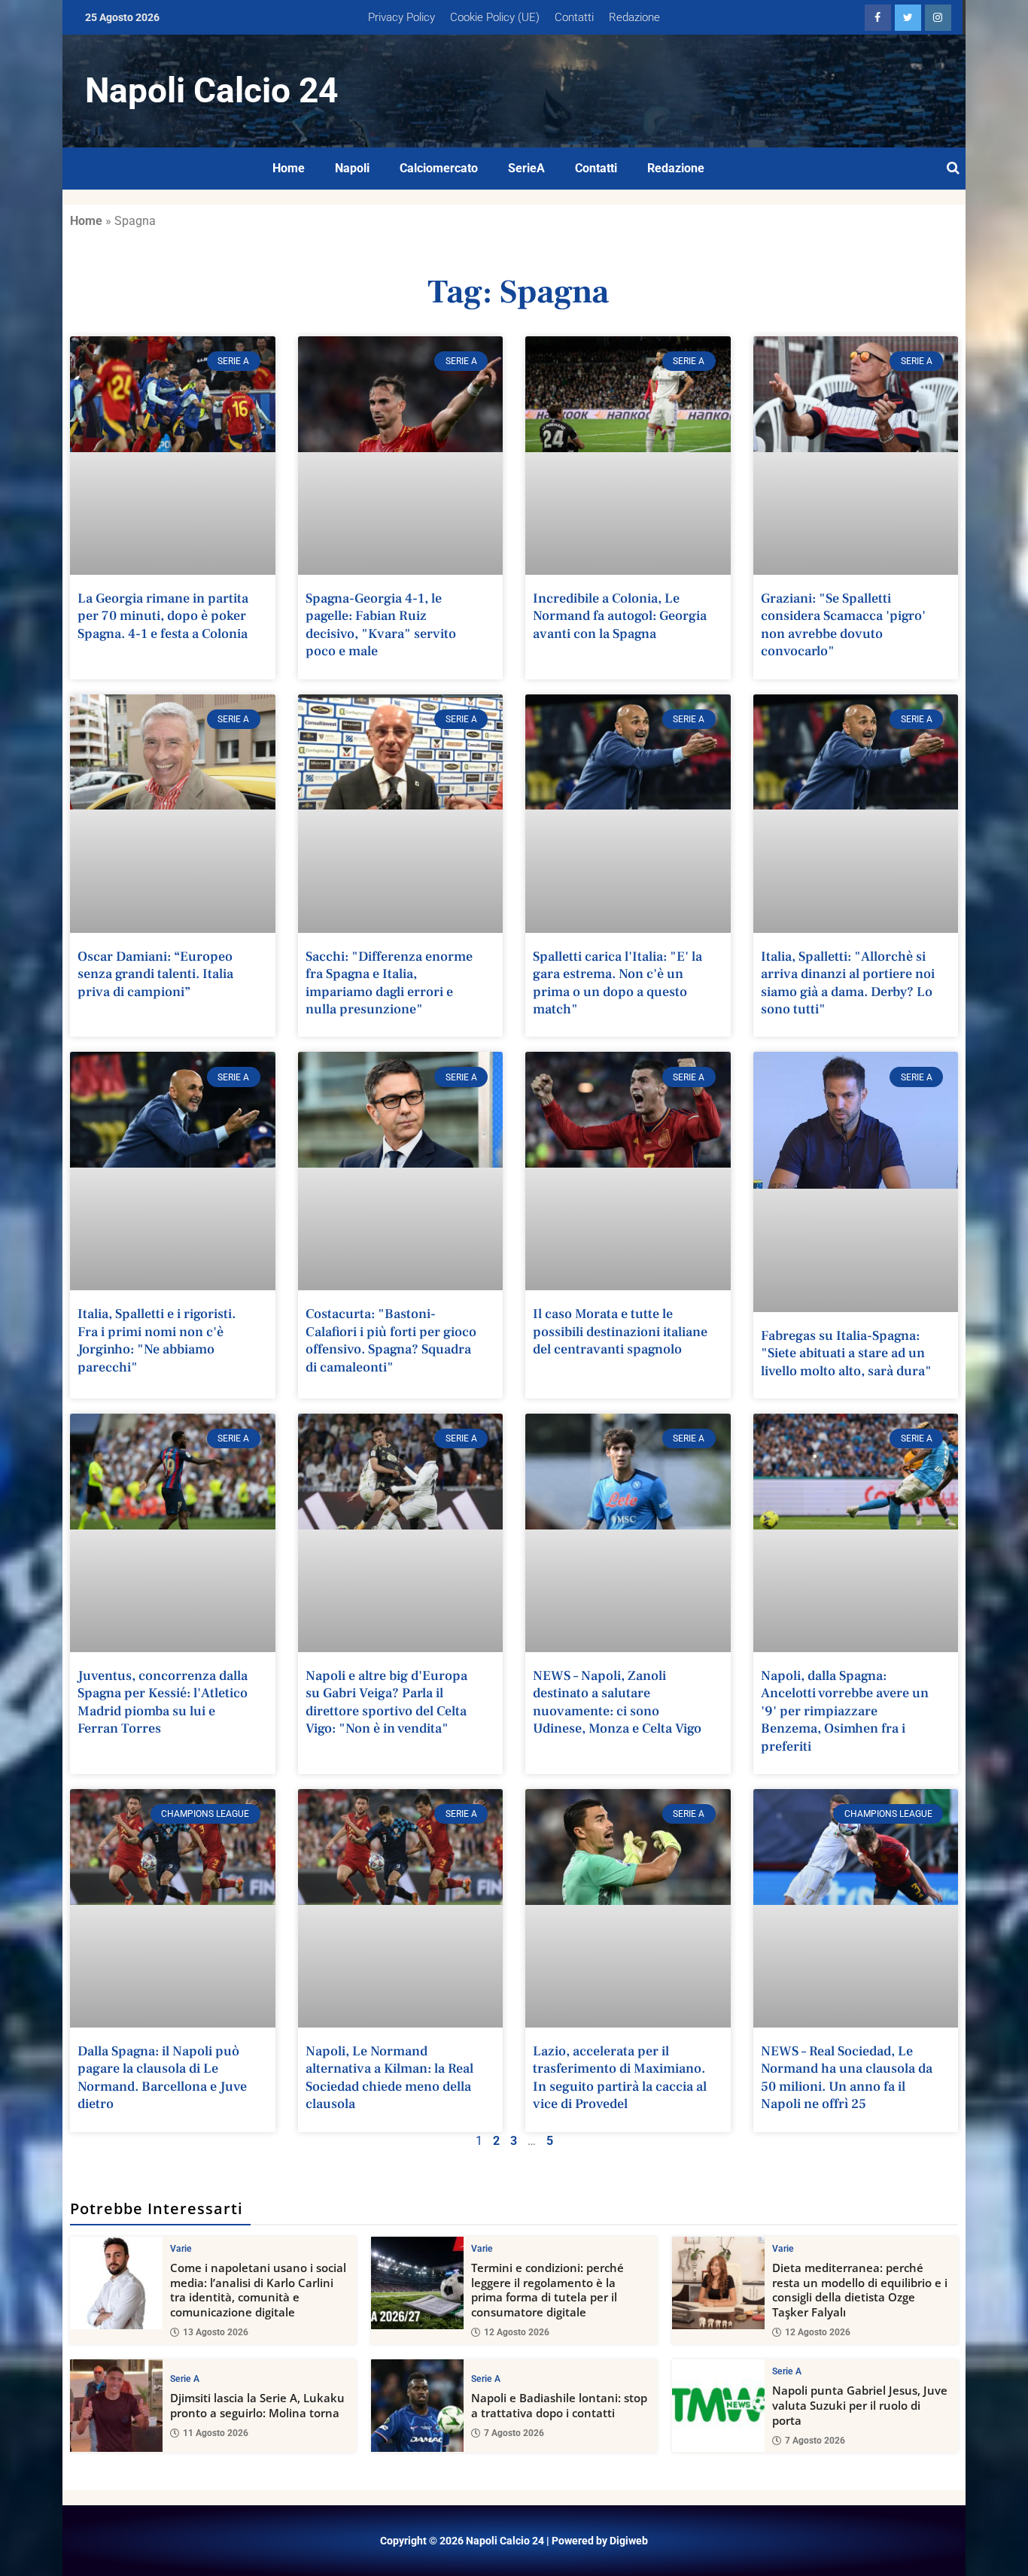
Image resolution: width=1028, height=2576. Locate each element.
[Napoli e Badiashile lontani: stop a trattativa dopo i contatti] (417, 2406)
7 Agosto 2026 (514, 2433)
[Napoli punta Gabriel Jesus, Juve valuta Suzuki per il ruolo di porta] (718, 2406)
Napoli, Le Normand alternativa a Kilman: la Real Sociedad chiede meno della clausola (389, 2078)
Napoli (352, 168)
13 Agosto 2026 (216, 2332)
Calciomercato (439, 168)
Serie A (185, 2379)
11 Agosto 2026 (216, 2433)
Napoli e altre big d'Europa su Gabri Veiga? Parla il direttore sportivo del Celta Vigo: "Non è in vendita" (386, 1702)
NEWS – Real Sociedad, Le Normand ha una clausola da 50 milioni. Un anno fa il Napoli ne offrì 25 (847, 2078)
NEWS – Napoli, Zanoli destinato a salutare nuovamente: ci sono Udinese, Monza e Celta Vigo (617, 1702)
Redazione (634, 17)
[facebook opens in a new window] (878, 18)
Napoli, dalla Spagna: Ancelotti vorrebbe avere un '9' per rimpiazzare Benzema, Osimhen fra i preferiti (845, 1711)
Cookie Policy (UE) (495, 17)
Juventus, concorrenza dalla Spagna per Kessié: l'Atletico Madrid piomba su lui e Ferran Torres (163, 1702)
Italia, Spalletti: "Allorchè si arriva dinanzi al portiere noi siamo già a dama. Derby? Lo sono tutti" (848, 983)
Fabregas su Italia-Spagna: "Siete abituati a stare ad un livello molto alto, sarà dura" (846, 1353)
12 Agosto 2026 (517, 2332)
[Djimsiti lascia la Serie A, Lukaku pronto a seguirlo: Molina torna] (116, 2406)
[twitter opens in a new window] (908, 18)
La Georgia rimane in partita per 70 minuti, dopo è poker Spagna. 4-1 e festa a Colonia (163, 616)
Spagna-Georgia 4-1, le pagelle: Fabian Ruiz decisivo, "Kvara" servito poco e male (381, 625)
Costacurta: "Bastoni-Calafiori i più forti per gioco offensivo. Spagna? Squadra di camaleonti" (391, 1340)
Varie (181, 2249)
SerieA (526, 168)
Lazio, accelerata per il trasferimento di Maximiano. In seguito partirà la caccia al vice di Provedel (620, 2078)
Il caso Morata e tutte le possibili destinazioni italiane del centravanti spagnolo (620, 1332)
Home (289, 168)
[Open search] (953, 169)
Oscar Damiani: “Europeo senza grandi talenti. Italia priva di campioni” (155, 974)
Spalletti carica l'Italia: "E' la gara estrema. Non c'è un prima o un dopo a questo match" (617, 983)
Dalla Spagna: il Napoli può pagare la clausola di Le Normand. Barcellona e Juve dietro (162, 2078)
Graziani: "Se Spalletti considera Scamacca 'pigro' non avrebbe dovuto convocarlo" (843, 625)
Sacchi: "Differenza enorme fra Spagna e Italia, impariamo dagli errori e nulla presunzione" (389, 983)
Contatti (574, 17)
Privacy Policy (401, 17)
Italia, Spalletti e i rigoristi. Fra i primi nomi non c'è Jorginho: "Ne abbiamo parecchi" (157, 1340)
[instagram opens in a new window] (938, 18)
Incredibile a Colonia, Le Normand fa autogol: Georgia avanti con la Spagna (620, 616)
